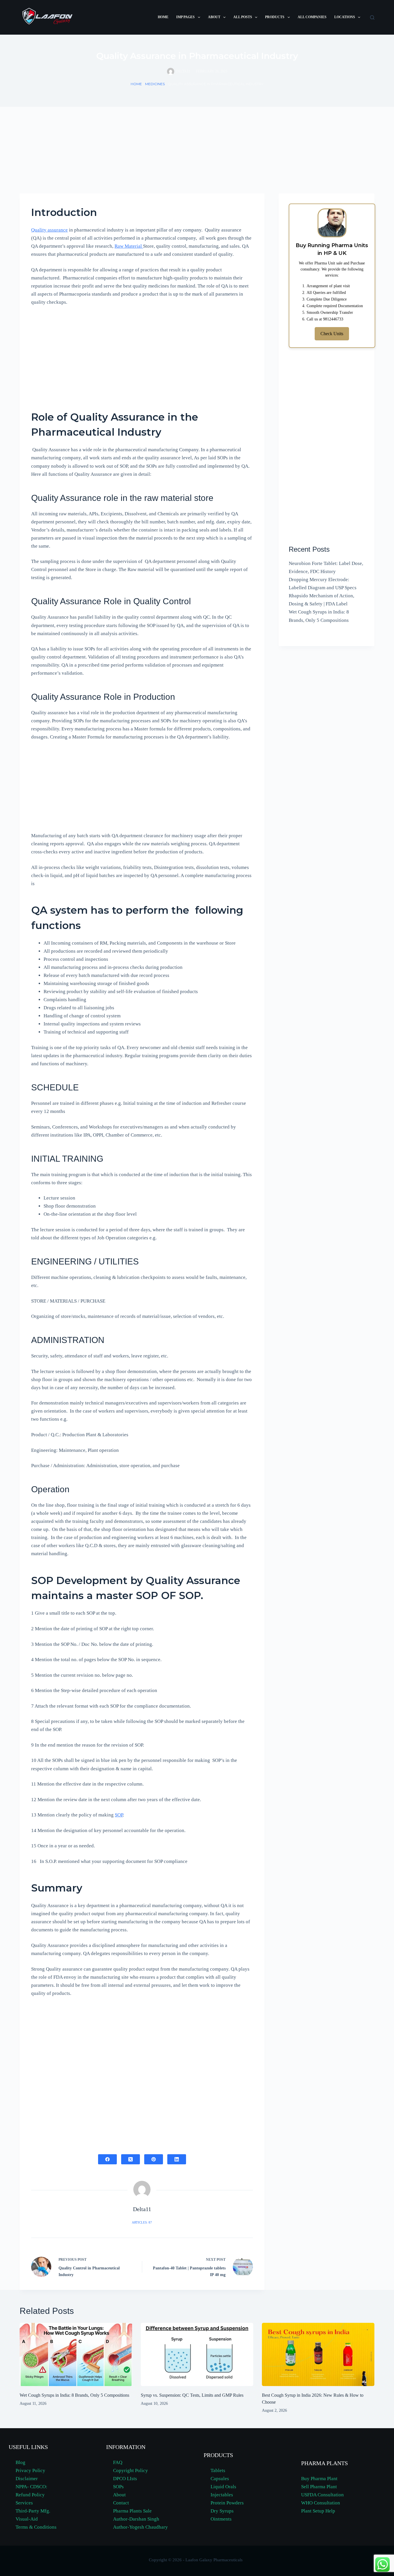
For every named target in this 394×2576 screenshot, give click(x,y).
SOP (119, 1815)
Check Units (332, 334)
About (214, 17)
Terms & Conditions (36, 2527)
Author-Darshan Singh (136, 2519)
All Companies (312, 17)
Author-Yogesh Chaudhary (140, 2527)
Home (163, 17)
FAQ (118, 2462)
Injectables (222, 2495)
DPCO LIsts (125, 2479)
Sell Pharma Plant (319, 2487)
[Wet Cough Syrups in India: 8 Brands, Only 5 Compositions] (76, 2354)
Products (275, 17)
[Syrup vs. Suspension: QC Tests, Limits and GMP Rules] (197, 2354)
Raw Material (129, 246)
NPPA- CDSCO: (32, 2487)
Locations (345, 17)
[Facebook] (107, 2159)
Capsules (220, 2479)
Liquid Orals (223, 2487)
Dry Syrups (222, 2511)
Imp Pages (185, 17)
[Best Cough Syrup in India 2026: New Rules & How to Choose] (318, 2354)
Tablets (218, 2470)
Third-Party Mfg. (33, 2511)
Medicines (155, 84)
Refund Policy (30, 2495)
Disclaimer (27, 2479)
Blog (20, 2462)
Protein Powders (227, 2503)
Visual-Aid (27, 2519)
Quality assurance (49, 230)
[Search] (372, 17)
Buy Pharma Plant (319, 2479)
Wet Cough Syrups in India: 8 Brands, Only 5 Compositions (74, 2395)
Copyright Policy (131, 2470)
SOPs (118, 2487)
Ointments (221, 2519)
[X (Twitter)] (131, 2159)
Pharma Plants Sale (132, 2511)
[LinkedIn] (177, 2159)
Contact (121, 2503)
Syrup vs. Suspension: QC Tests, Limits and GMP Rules (192, 2395)
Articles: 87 (142, 2222)
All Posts (243, 17)
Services (24, 2503)
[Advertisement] (197, 150)
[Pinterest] (154, 2159)
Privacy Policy (30, 2470)
